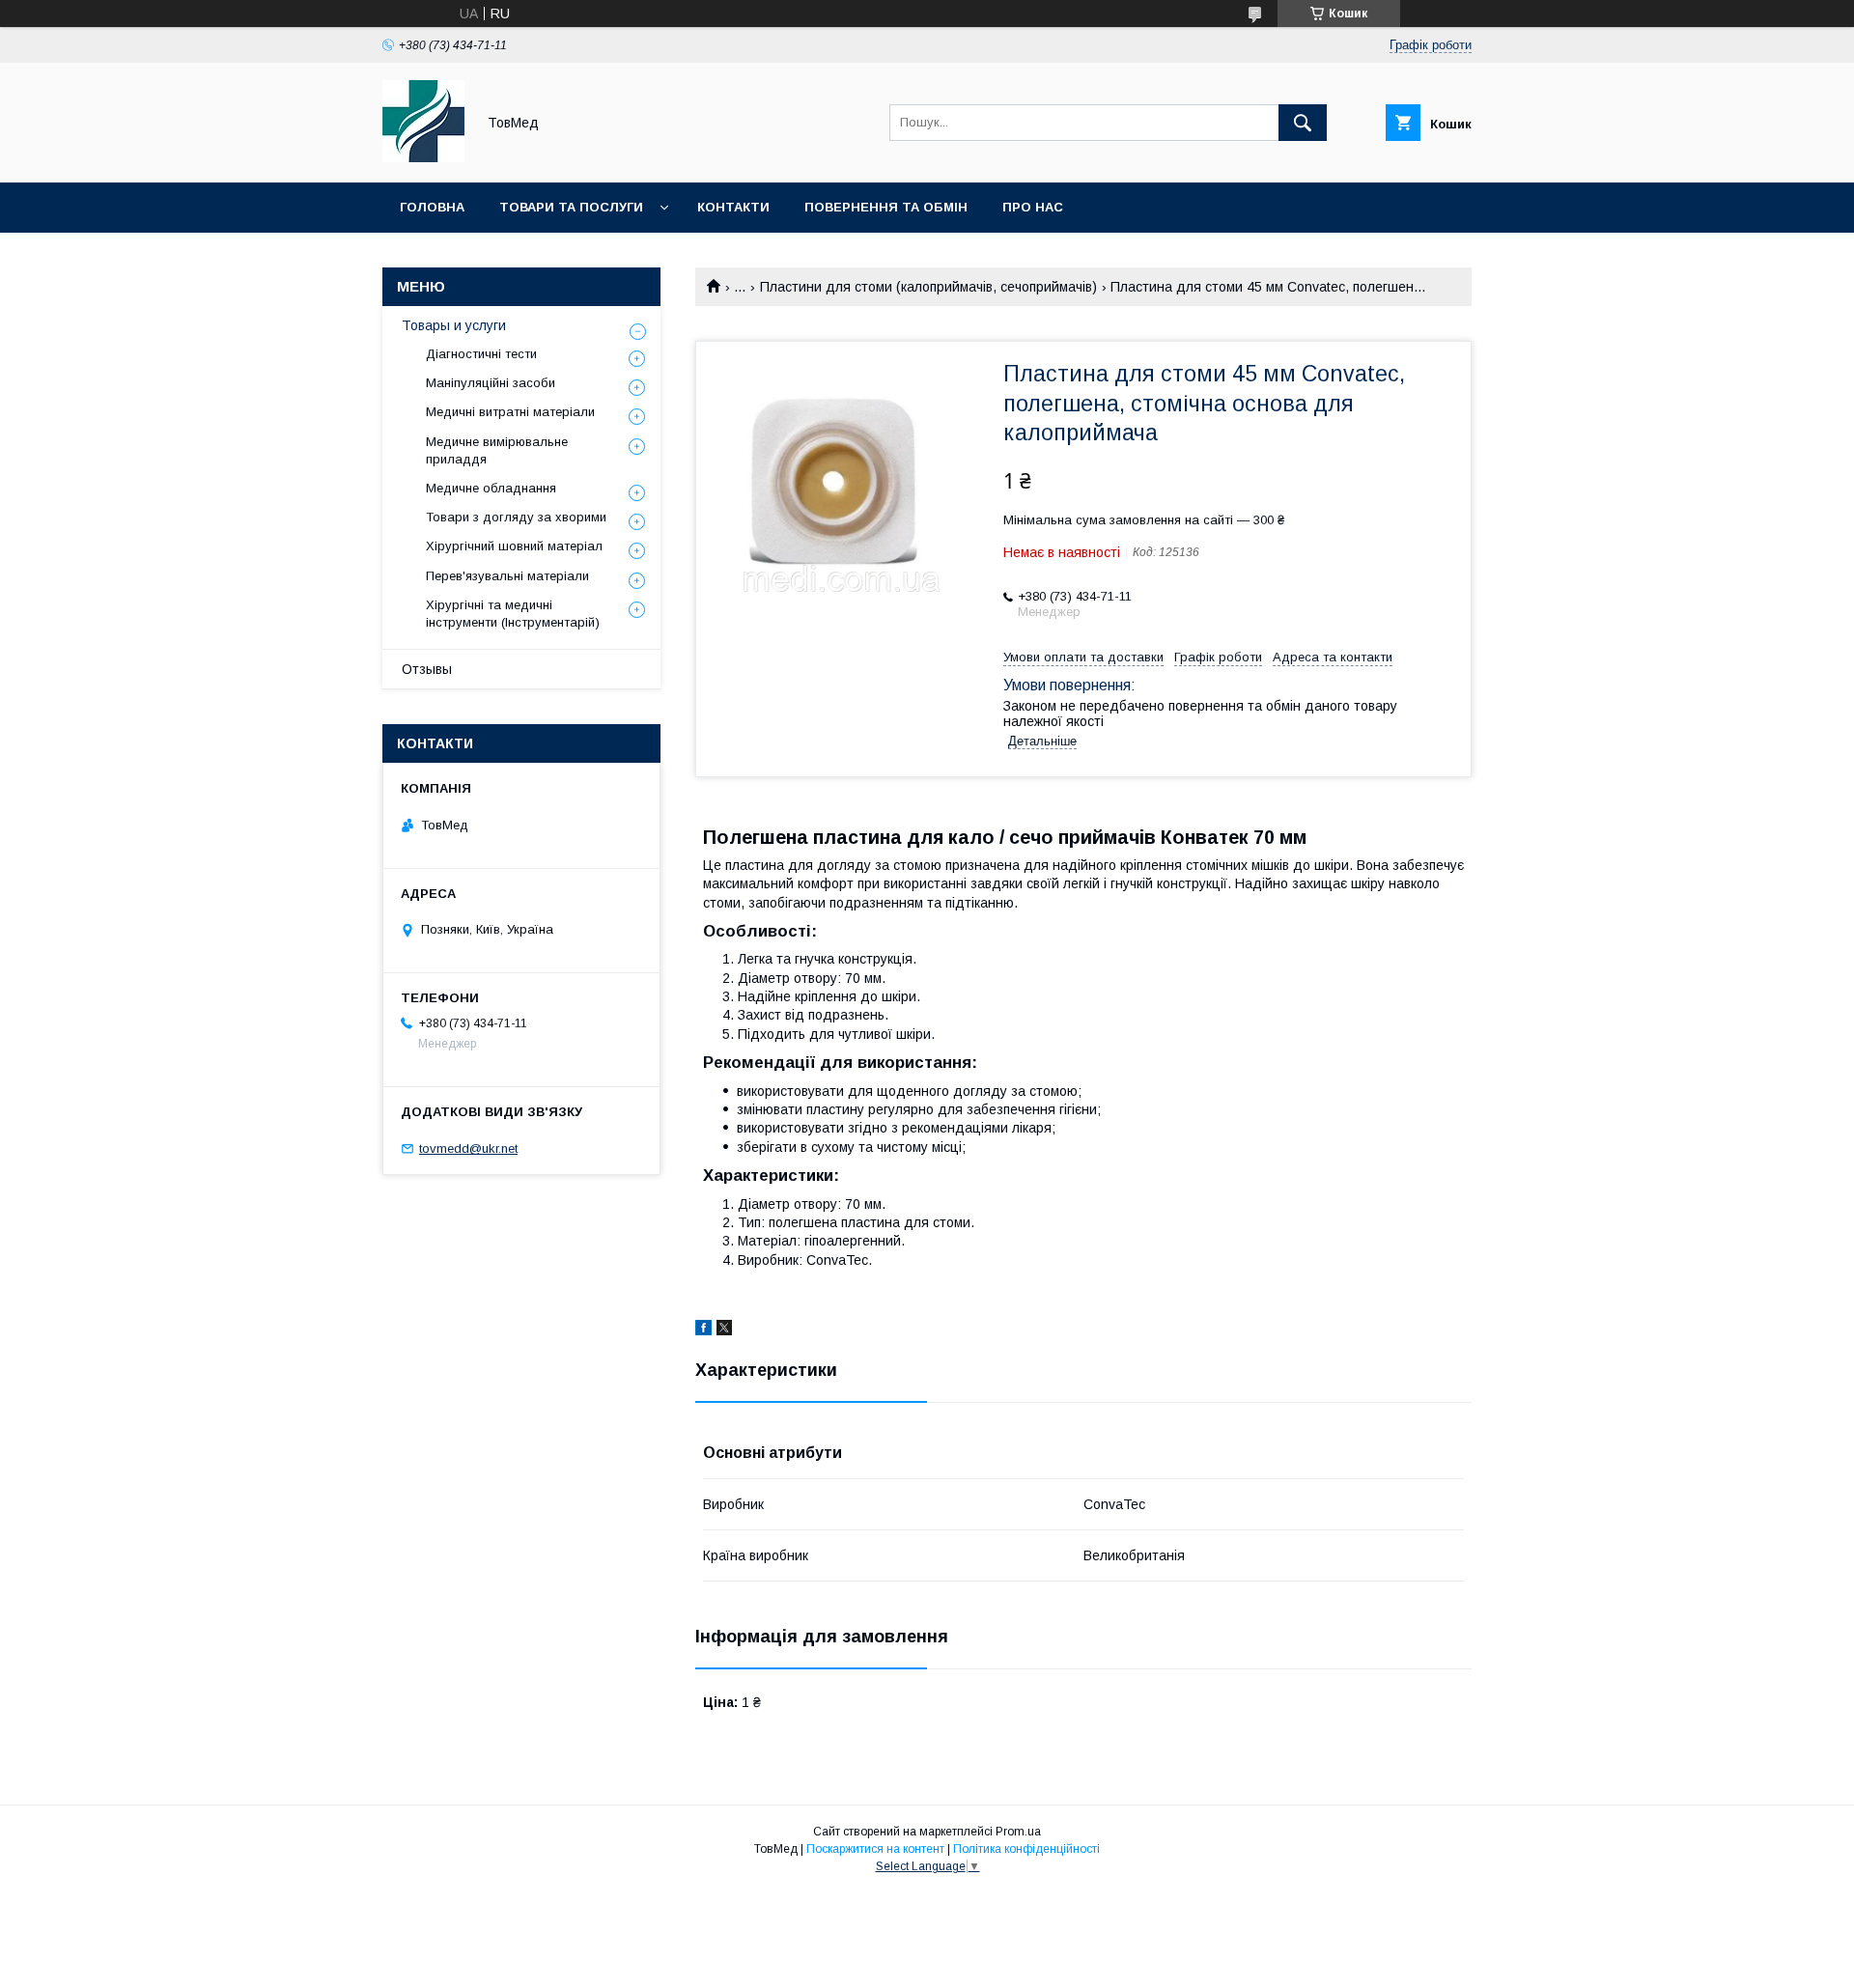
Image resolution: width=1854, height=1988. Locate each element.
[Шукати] (1303, 123)
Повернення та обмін (886, 207)
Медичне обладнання (491, 488)
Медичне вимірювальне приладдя (497, 450)
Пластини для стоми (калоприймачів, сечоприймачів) (928, 287)
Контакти (733, 207)
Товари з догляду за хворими (516, 517)
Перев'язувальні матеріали (507, 576)
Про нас (1033, 207)
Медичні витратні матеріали (510, 412)
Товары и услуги (454, 325)
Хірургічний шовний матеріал (514, 546)
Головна (432, 207)
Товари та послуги (571, 207)
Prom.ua (1018, 1832)
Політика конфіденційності (1026, 1849)
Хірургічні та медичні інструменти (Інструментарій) (513, 614)
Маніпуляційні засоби (491, 383)
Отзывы (427, 669)
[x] (724, 1330)
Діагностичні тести (481, 354)
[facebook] (703, 1330)
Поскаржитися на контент (875, 1849)
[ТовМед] (423, 157)
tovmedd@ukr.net (468, 1148)
